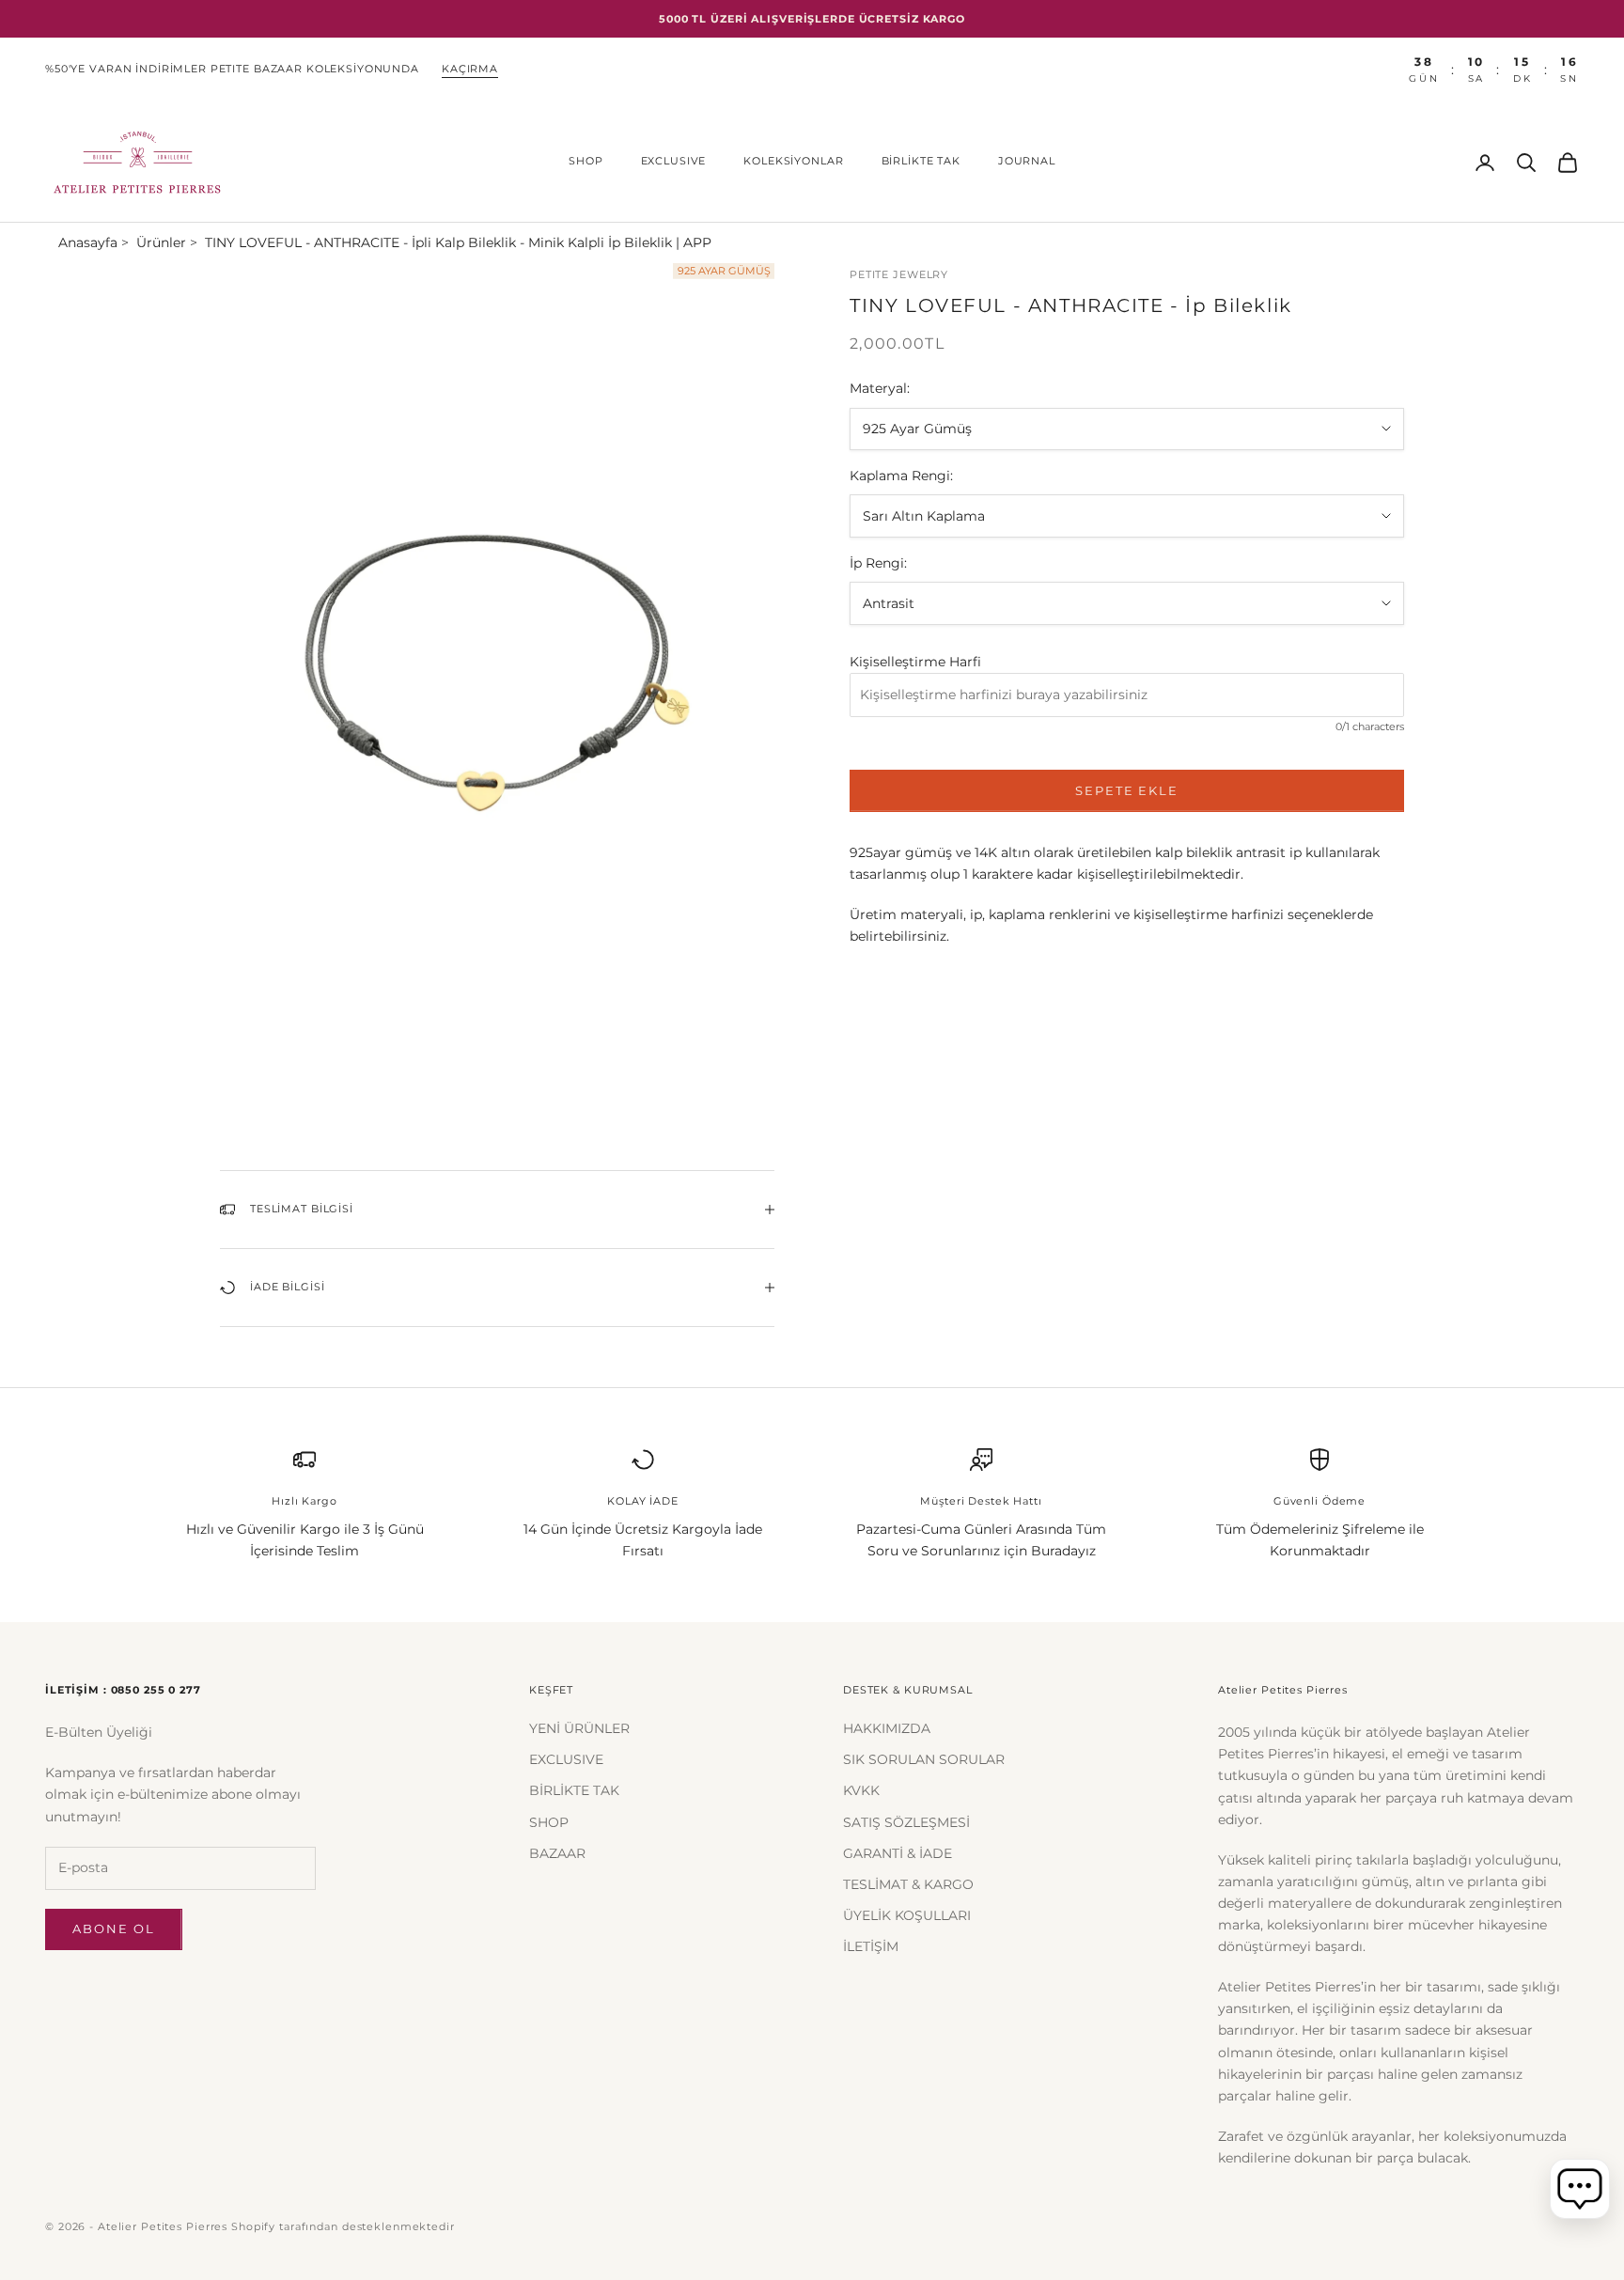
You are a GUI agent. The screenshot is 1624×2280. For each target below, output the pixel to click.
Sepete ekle (1127, 790)
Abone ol (114, 1929)
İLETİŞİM (871, 1946)
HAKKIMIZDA (887, 1728)
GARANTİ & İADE (898, 1853)
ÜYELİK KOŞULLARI (907, 1915)
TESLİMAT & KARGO (908, 1884)
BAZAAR (557, 1853)
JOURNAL (1027, 161)
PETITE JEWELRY (899, 275)
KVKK (861, 1790)
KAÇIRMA (470, 69)
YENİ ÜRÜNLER (579, 1728)
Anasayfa (88, 242)
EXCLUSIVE (674, 161)
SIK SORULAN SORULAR (924, 1759)
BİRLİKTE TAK (921, 161)
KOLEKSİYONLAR (793, 161)
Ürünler (161, 242)
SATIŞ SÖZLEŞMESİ (906, 1822)
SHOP (586, 161)
